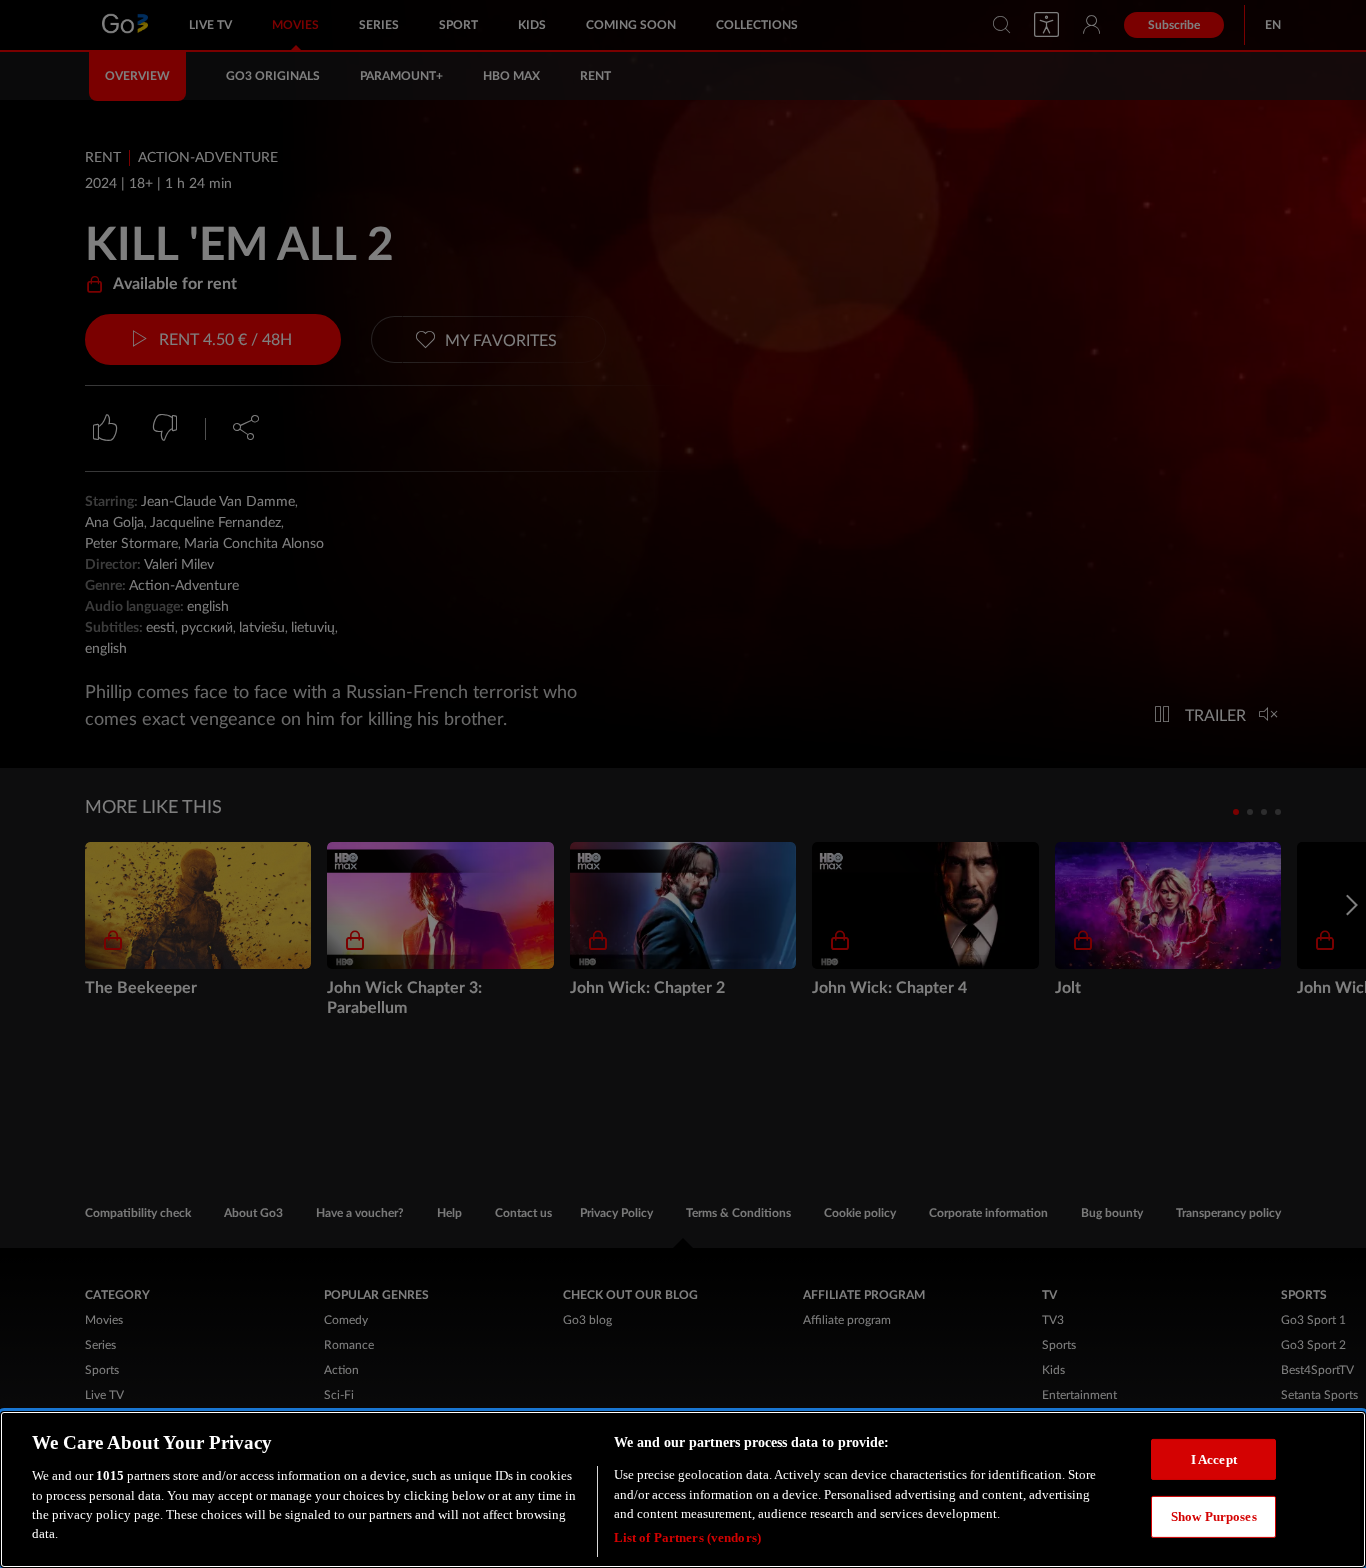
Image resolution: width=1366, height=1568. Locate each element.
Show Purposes (1214, 1516)
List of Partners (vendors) (687, 1537)
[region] (683, 1489)
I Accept (1214, 1458)
